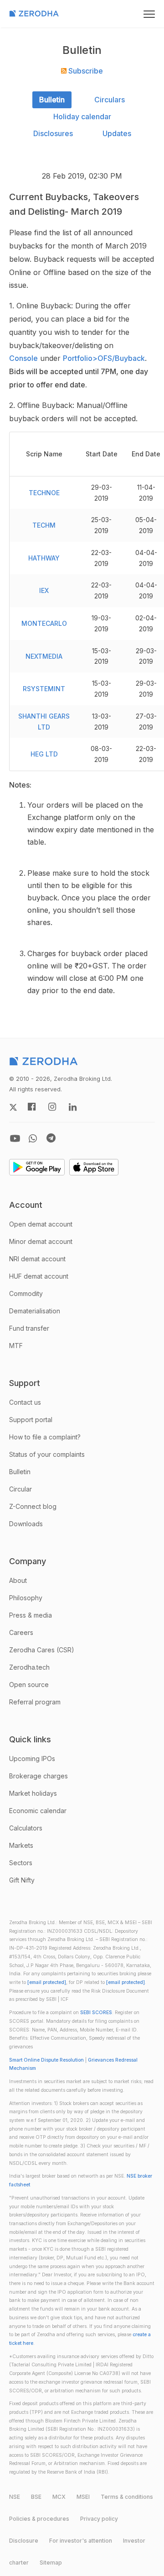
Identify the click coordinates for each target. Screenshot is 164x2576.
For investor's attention (81, 2541)
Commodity (26, 1293)
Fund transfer (29, 1328)
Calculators (26, 1828)
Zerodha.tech (29, 1667)
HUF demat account (39, 1276)
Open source (29, 1685)
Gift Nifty (22, 1880)
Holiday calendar (82, 116)
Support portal (31, 1420)
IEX (44, 590)
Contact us (25, 1402)
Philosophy (26, 1598)
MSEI (83, 2497)
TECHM (44, 525)
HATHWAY (44, 558)
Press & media (31, 1615)
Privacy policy (99, 2519)
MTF (16, 1346)
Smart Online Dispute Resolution (46, 2060)
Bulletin (52, 100)
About (18, 1580)
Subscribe (85, 71)
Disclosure (24, 2541)
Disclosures (53, 133)
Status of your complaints (47, 1454)
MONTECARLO (44, 623)
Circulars (110, 100)
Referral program (35, 1702)
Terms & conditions (127, 2497)
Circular (20, 1489)
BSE (36, 2497)
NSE (15, 2497)
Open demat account (41, 1224)
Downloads (26, 1524)
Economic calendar (38, 1811)
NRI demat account (37, 1259)
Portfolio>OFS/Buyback (104, 358)
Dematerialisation (35, 1311)
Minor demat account (41, 1241)
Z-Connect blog (33, 1506)
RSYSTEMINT (44, 689)
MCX (59, 2497)
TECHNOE (44, 493)
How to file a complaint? (45, 1437)
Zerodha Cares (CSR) (42, 1650)
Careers (21, 1632)
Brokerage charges (38, 1776)
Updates (117, 133)
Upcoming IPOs (32, 1759)
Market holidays (33, 1793)
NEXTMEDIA (44, 656)
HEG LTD (44, 754)
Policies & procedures (39, 2519)
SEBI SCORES (96, 2013)
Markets (21, 1845)
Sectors (21, 1863)
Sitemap (51, 2563)
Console (23, 358)
